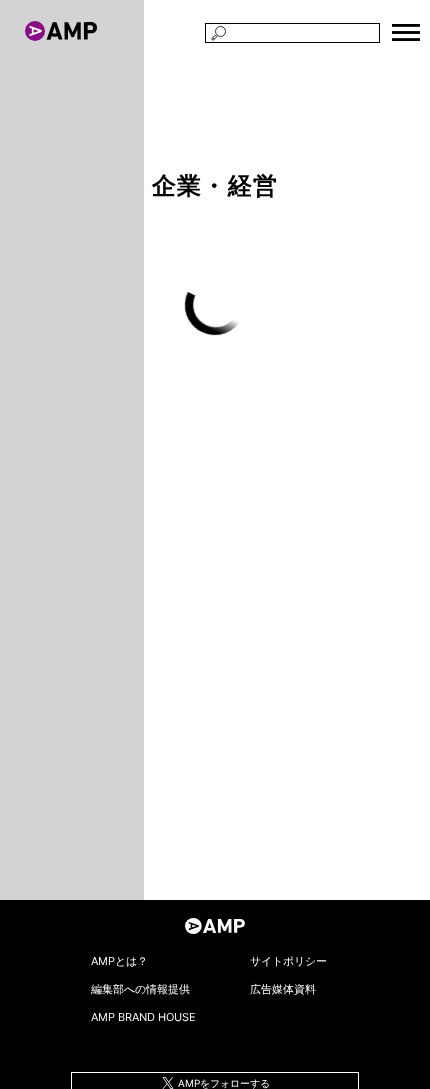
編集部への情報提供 (140, 989)
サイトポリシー (288, 961)
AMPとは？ (119, 961)
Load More (215, 305)
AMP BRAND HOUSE (143, 1017)
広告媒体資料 (283, 989)
